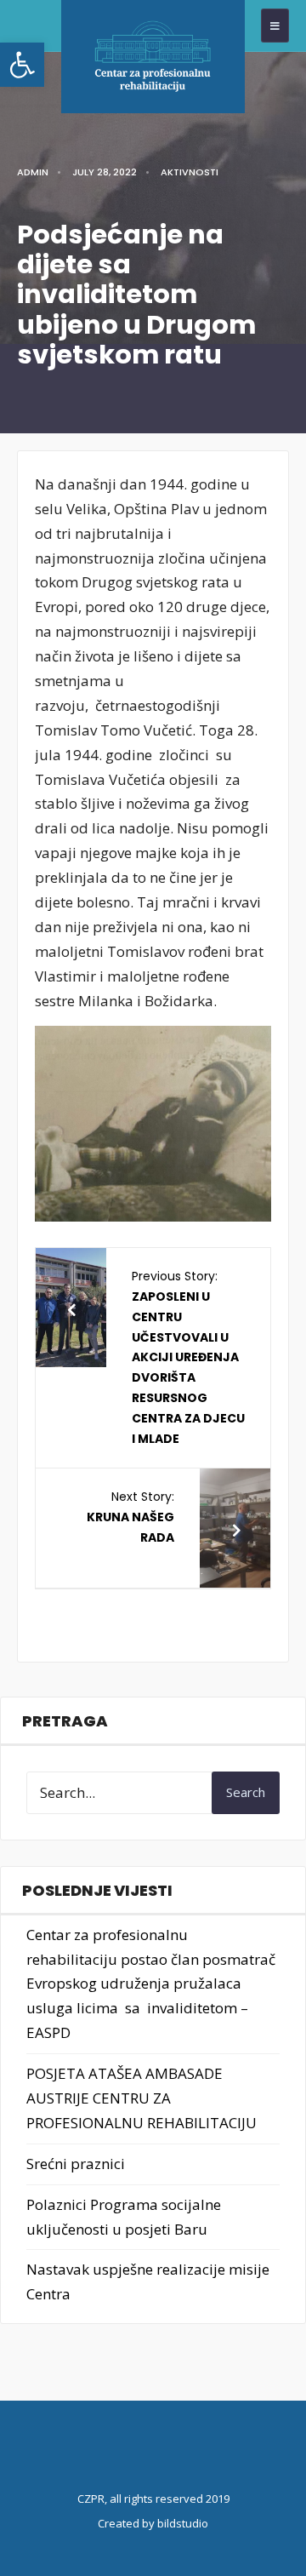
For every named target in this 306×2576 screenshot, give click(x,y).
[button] (22, 65)
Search (246, 1792)
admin (33, 172)
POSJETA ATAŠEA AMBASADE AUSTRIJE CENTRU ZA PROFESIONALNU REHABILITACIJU (142, 2098)
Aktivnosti (190, 172)
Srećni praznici (76, 2164)
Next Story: (130, 1517)
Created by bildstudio (153, 2523)
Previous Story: (188, 1357)
